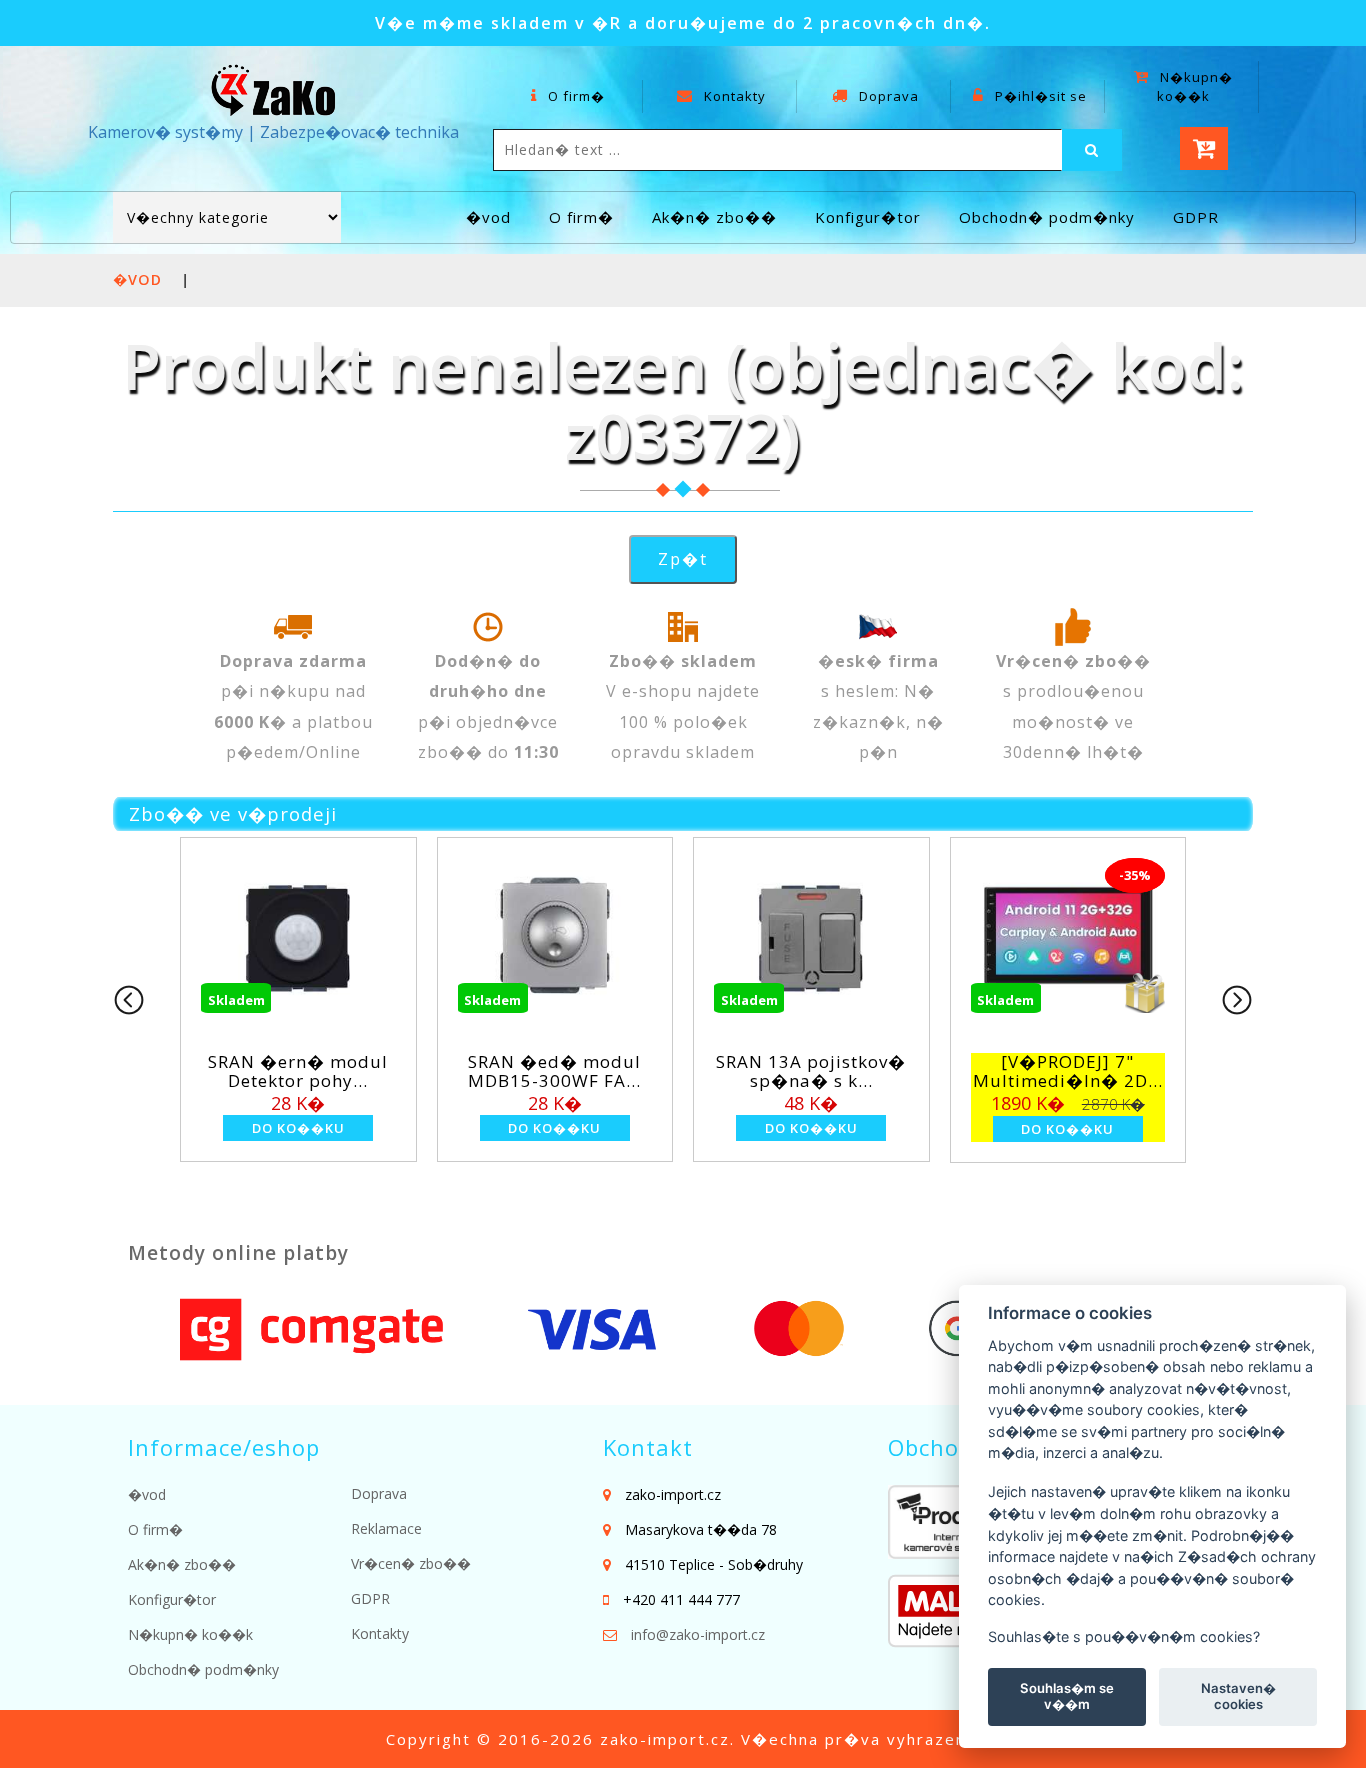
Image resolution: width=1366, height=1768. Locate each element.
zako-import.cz (665, 1739)
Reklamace (386, 1528)
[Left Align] (1092, 150)
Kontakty (733, 96)
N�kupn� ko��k (1194, 86)
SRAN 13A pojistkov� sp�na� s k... (811, 1071)
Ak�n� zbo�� (714, 217)
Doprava (887, 96)
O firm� (574, 96)
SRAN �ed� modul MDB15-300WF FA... (554, 1071)
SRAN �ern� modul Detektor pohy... (298, 1071)
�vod (488, 217)
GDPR (1196, 217)
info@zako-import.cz (698, 1634)
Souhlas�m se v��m (1067, 1696)
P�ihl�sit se (1039, 96)
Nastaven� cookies (1238, 1696)
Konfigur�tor (868, 217)
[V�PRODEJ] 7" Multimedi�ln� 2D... (1068, 1071)
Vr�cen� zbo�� (411, 1563)
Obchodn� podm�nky (1047, 217)
